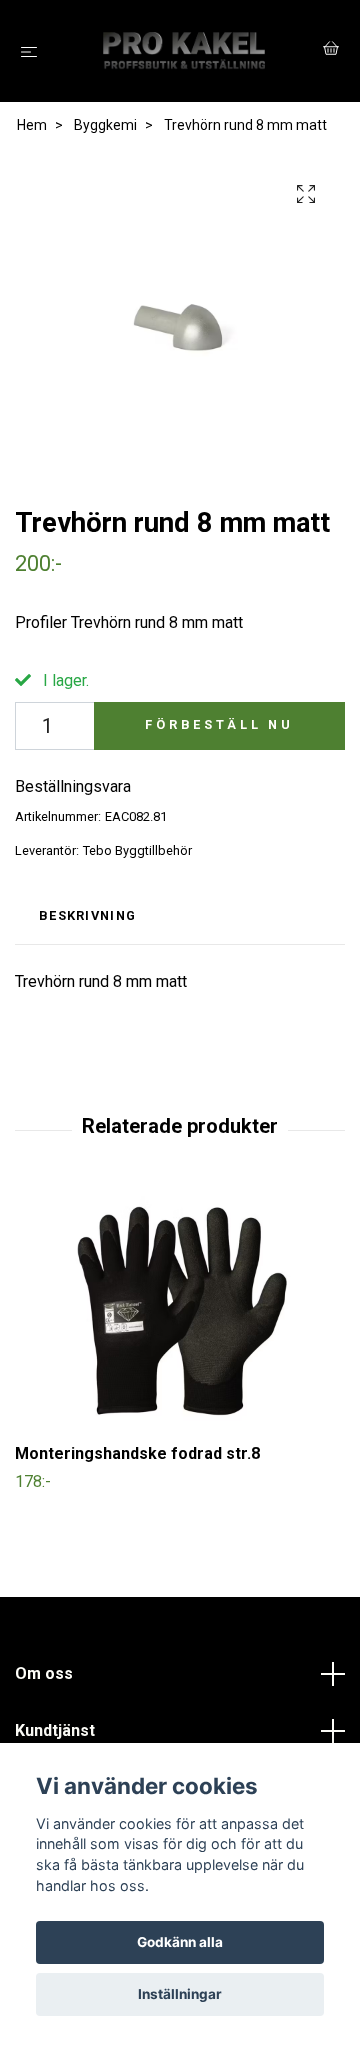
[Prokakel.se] (184, 51)
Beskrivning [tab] (87, 915)
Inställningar (180, 1994)
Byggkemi (105, 125)
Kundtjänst (55, 1730)
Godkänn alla (180, 1942)
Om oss (44, 1673)
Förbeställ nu (219, 724)
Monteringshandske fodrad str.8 (137, 1453)
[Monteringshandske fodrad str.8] (180, 1311)
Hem (32, 125)
